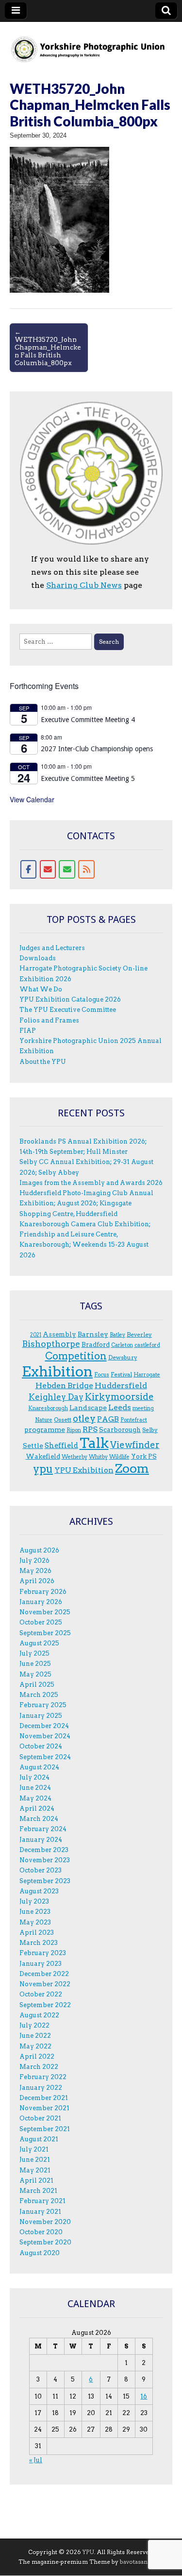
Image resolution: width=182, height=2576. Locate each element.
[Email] (48, 869)
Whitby (98, 1457)
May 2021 (35, 2170)
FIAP (28, 1031)
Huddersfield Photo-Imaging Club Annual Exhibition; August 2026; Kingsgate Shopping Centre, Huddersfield (86, 1203)
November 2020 (45, 2222)
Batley (117, 1335)
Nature (44, 1420)
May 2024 (35, 1798)
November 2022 (45, 1984)
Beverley (139, 1334)
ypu (43, 1469)
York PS (144, 1456)
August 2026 (39, 1550)
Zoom (132, 1468)
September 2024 (45, 1757)
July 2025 (34, 1653)
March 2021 (38, 2191)
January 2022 (41, 2088)
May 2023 (35, 1922)
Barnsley (93, 1334)
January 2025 (41, 1716)
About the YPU (43, 1062)
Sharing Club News (84, 585)
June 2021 (35, 2160)
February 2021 (42, 2201)
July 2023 (34, 1901)
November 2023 (45, 1860)
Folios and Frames (49, 1020)
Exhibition (57, 1371)
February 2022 (43, 2077)
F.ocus (102, 1375)
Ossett (63, 1420)
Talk (94, 1443)
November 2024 (45, 1736)
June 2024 (35, 1788)
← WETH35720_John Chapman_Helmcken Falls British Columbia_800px (48, 347)
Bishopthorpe (51, 1344)
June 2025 (35, 1664)
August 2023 (39, 1891)
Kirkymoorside (119, 1397)
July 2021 (34, 2149)
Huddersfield (121, 1385)
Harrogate (147, 1375)
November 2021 (44, 2108)
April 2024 (37, 1808)
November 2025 (45, 1612)
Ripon (74, 1430)
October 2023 (41, 1870)
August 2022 (39, 2015)
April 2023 (37, 1932)
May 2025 (35, 1674)
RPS (90, 1429)
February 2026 (43, 1592)
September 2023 (45, 1881)
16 (144, 2396)
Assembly (59, 1334)
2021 (36, 1335)
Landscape (88, 1408)
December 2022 (44, 1974)
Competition (76, 1356)
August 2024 (39, 1767)
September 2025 (45, 1633)
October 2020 (41, 2232)
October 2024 (41, 1746)
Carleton (122, 1345)
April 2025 (37, 1685)
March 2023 (39, 1943)
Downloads (38, 958)
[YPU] (91, 44)
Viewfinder (135, 1445)
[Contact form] (67, 869)
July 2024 (34, 1777)
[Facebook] (29, 869)
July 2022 (34, 2025)
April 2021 (36, 2180)
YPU (88, 2552)
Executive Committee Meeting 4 (88, 720)
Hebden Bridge (64, 1385)
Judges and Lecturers (52, 948)
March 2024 (39, 1819)
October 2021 (40, 2118)
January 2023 (41, 1964)
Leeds (120, 1407)
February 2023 (43, 1953)
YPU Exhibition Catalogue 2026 (70, 999)
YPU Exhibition (84, 1470)
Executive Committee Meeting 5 (88, 778)
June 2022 (35, 2036)
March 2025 (39, 1695)
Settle (33, 1446)
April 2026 (37, 1581)
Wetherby (74, 1457)
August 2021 (39, 2139)
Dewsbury (123, 1357)
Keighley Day (56, 1397)
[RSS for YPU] (86, 869)
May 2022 (35, 2046)
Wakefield (43, 1456)
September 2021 (45, 2129)
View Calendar (32, 799)
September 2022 (45, 2005)
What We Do (41, 989)
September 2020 (45, 2242)
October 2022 (41, 1994)
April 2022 (37, 2056)
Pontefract (134, 1420)
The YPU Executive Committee (68, 1010)
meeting (143, 1408)
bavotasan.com (141, 2562)
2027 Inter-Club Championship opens (97, 749)
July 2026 (34, 1561)
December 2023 (44, 1850)
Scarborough (120, 1429)
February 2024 (43, 1829)
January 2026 (41, 1602)
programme (45, 1429)
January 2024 (41, 1840)
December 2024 (44, 1726)
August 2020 (40, 2253)
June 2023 (35, 1912)
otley (84, 1419)
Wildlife (119, 1457)
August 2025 (39, 1643)
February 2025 (43, 1705)
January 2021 (40, 2212)
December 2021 (44, 2098)
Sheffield (61, 1446)
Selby (150, 1430)
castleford (147, 1345)
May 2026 (35, 1571)
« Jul (36, 2460)
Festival (121, 1374)
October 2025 (41, 1622)
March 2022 (39, 2067)
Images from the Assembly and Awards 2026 (91, 1183)
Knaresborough (48, 1408)
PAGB (108, 1419)
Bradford (96, 1344)
